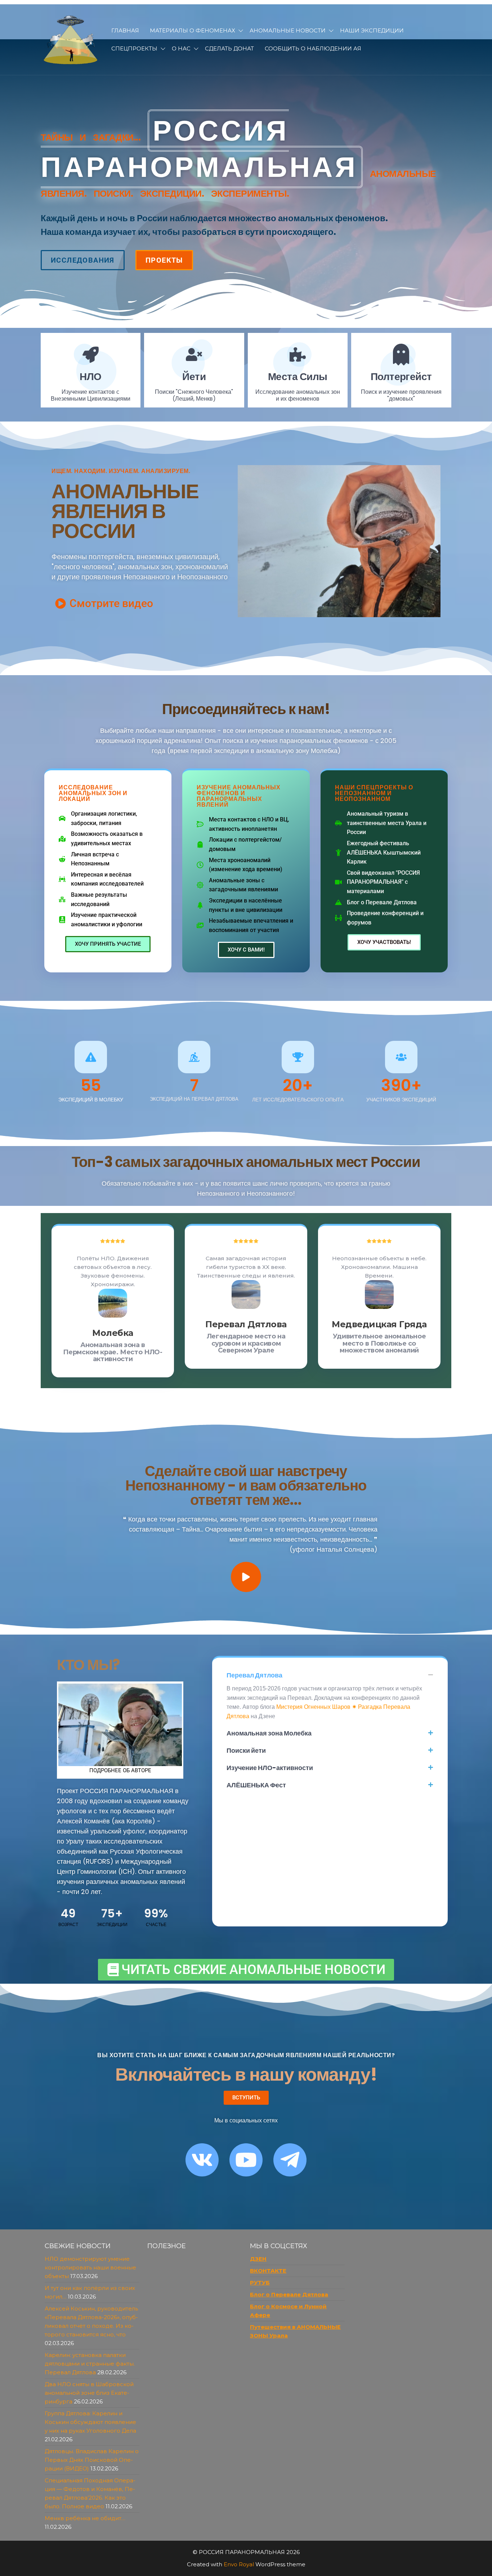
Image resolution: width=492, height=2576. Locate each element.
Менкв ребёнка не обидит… (85, 2518)
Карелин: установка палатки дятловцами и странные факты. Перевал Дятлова (90, 2364)
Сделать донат (229, 48)
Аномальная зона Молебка (269, 1733)
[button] (330, 1675)
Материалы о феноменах (193, 30)
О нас (181, 48)
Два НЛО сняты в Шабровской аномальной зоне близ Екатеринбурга (89, 2393)
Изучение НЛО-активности (270, 1768)
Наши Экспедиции (372, 30)
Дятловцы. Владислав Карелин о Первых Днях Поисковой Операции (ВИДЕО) (92, 2460)
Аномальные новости (288, 30)
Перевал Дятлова (254, 1675)
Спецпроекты (134, 48)
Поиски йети (246, 1750)
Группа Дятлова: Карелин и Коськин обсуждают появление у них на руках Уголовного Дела (90, 2422)
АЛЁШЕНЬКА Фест (256, 1785)
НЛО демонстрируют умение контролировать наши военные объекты (90, 2267)
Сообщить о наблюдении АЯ (313, 48)
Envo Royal (239, 2564)
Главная (125, 30)
